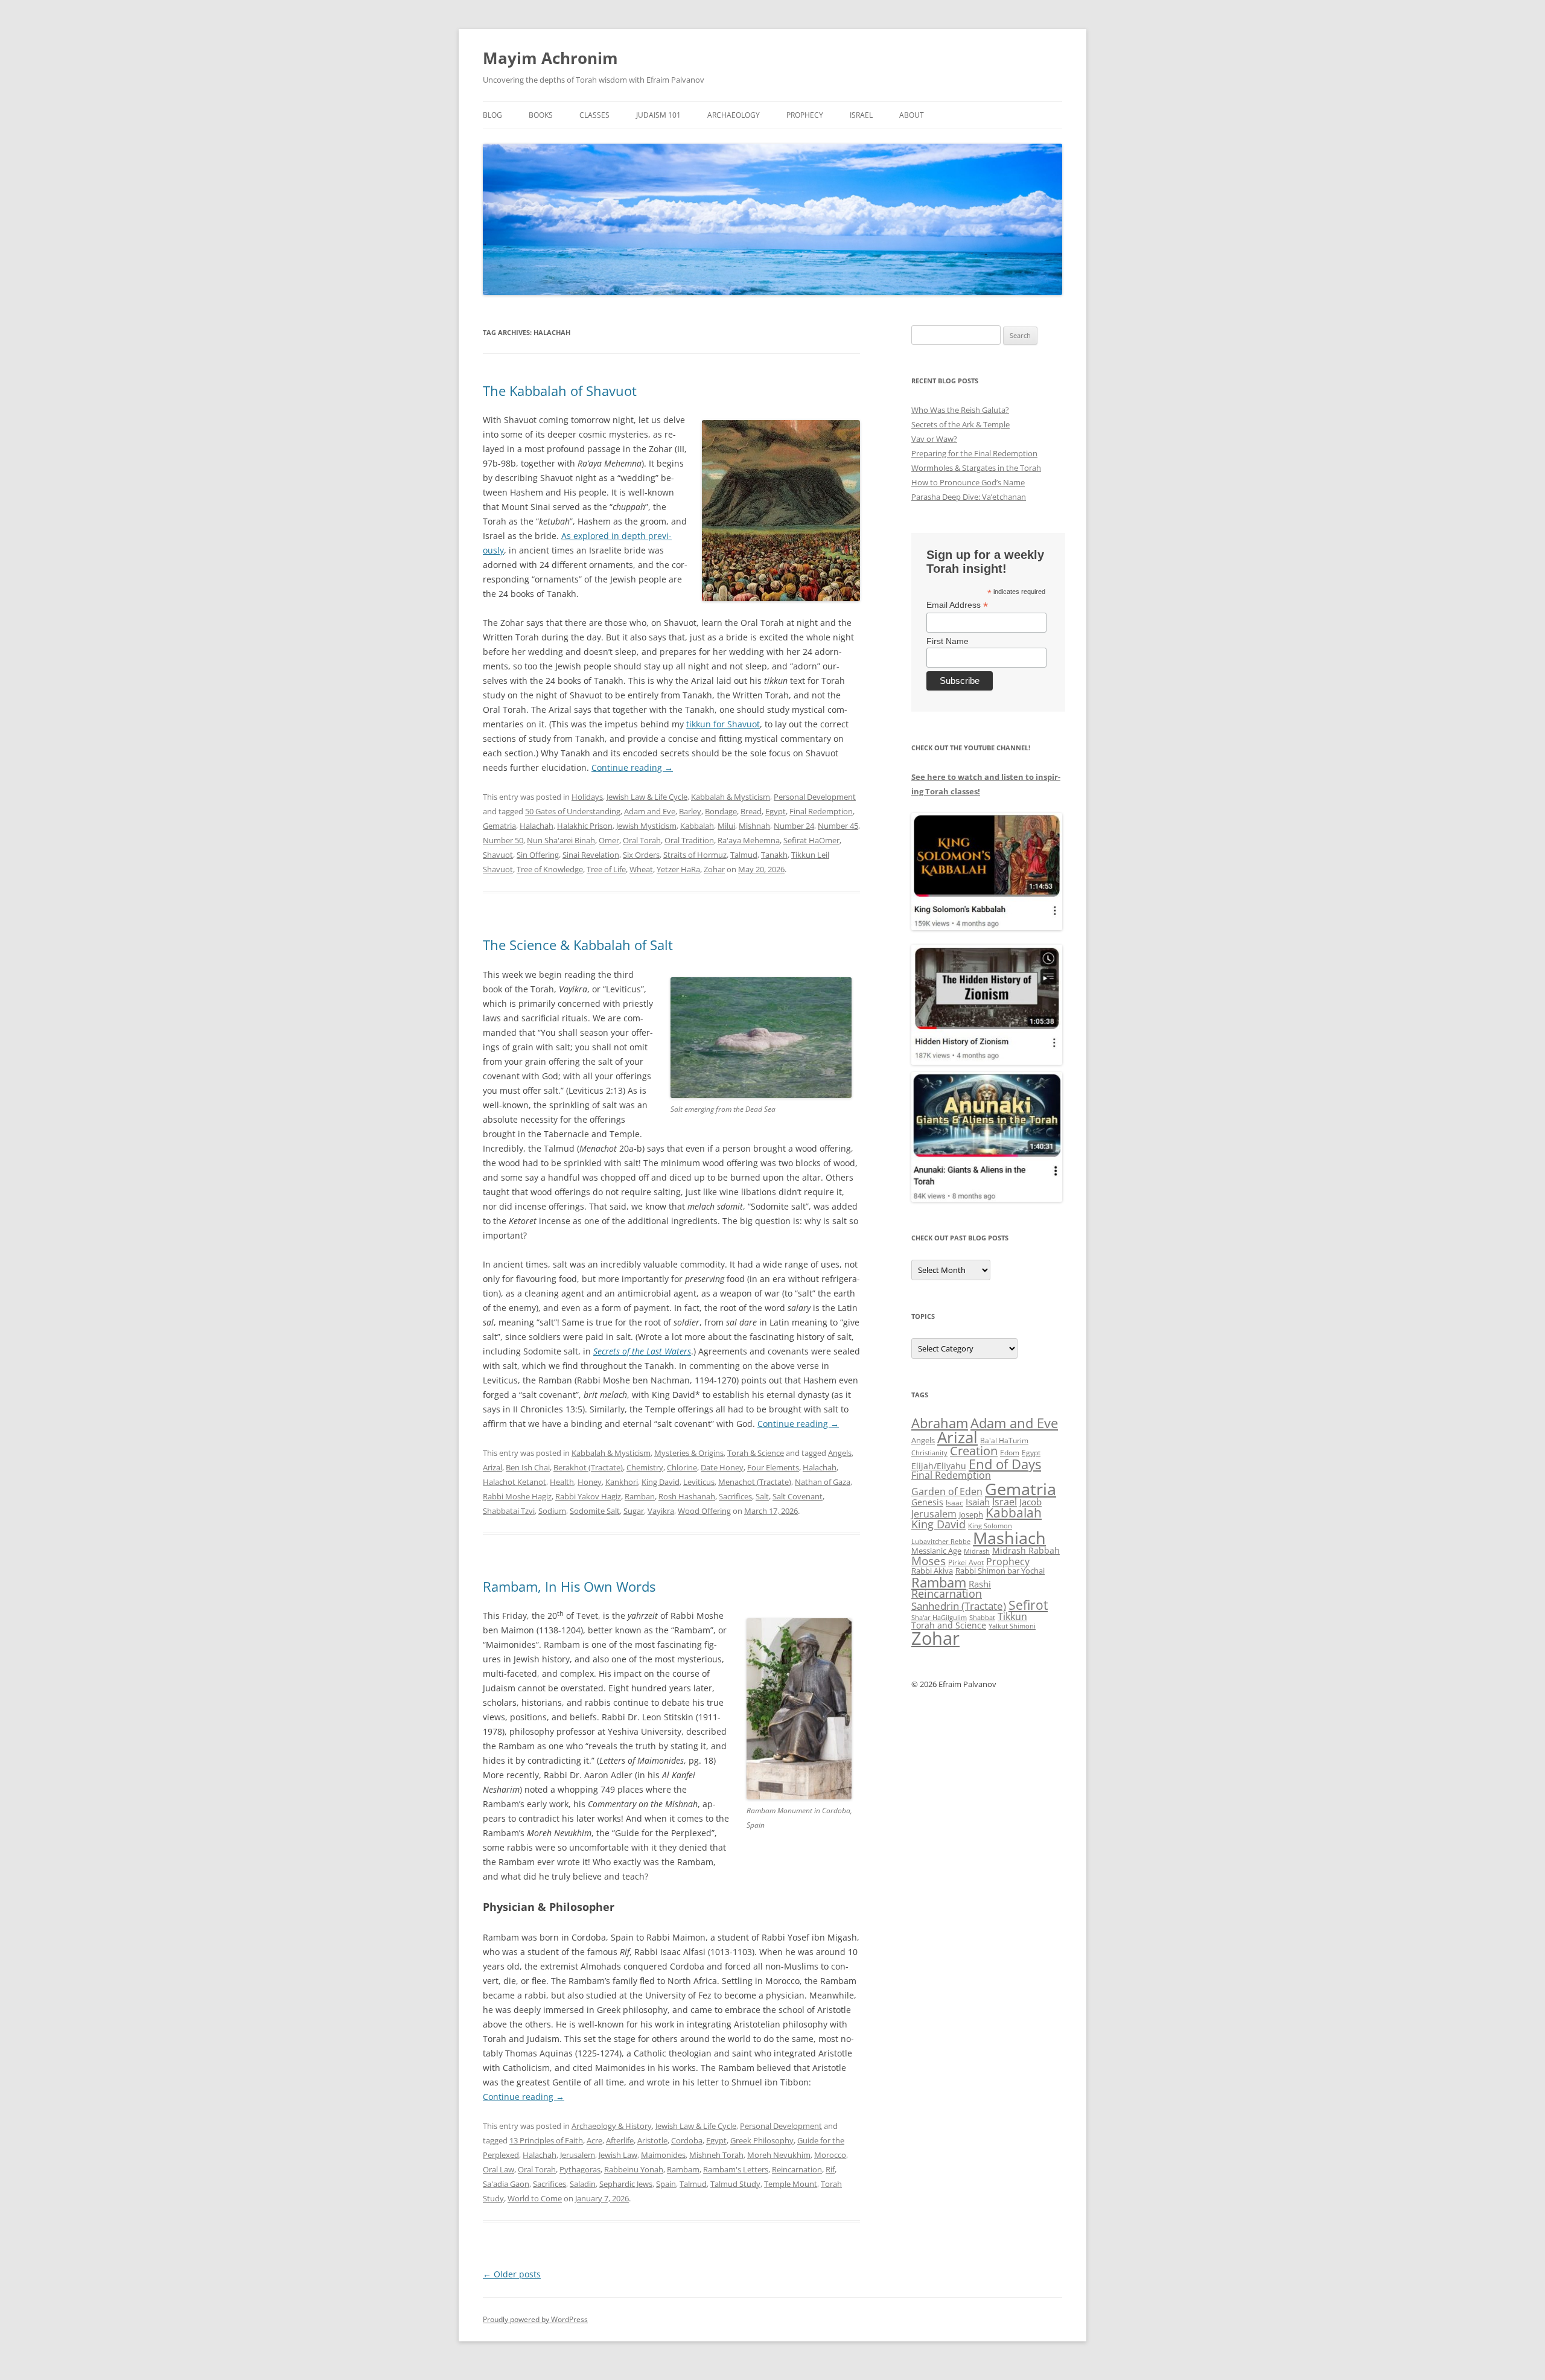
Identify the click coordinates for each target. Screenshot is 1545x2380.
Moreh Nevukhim (779, 2155)
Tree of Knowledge (550, 869)
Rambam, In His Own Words (569, 1586)
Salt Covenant (798, 1496)
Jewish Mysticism (646, 826)
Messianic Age (936, 1551)
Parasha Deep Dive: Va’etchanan (969, 497)
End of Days (1005, 1464)
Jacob (1031, 1502)
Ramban (640, 1496)
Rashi (980, 1584)
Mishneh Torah (716, 2155)
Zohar (714, 869)
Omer (609, 840)
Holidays (587, 797)
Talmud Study (735, 2184)
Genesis (927, 1502)
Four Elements (773, 1467)
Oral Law (499, 2169)
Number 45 (838, 826)
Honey (590, 1482)
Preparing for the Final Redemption (974, 453)
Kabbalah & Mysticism (731, 797)
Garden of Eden (947, 1491)
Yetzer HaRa (678, 869)
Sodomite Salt (595, 1511)
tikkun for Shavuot (723, 724)
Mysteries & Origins (689, 1453)
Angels (840, 1453)
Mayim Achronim (550, 58)
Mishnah (754, 826)
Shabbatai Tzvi (509, 1511)
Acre (594, 2140)
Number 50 (503, 840)
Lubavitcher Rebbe (941, 1541)
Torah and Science (949, 1625)
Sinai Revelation (591, 855)
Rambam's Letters (736, 2169)
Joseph (971, 1514)
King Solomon (990, 1526)
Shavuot (498, 855)
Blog (492, 115)
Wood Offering (704, 1511)
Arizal (492, 1467)
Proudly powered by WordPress (535, 2319)
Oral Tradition (689, 840)
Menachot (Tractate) (755, 1482)
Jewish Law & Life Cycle (647, 797)
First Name (948, 641)
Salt (762, 1496)
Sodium (552, 1511)
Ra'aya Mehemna (749, 840)
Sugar (634, 1511)
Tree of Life (606, 869)
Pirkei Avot (966, 1562)
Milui (726, 826)
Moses (929, 1561)
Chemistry (645, 1467)
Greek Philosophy (762, 2140)
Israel (861, 115)
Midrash (977, 1551)
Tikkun (1012, 1616)
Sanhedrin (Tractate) (959, 1606)
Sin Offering (538, 855)
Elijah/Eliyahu (939, 1466)
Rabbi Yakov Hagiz (588, 1496)
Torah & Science (756, 1453)
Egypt (776, 811)
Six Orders (641, 855)
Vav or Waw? (934, 439)
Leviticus (699, 1482)
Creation (974, 1451)
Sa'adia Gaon (506, 2184)
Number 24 (794, 826)
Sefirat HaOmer (811, 840)
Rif (830, 2169)
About (912, 115)
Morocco (830, 2155)
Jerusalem (578, 2155)
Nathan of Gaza (823, 1482)
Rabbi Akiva (932, 1571)
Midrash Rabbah (1026, 1550)
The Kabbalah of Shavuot (560, 391)
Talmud (744, 855)
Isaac (954, 1503)
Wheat (641, 869)
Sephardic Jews (626, 2184)
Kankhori (622, 1482)
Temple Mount (791, 2184)
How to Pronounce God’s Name (968, 482)
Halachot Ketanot (514, 1482)
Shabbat (982, 1617)
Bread (751, 811)
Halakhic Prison (585, 826)
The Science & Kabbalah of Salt (578, 945)
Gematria (499, 826)
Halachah (537, 826)
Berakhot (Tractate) (588, 1467)
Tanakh (774, 855)
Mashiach (1009, 1538)
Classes (594, 115)
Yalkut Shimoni (1012, 1626)
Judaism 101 (658, 115)
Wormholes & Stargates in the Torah (976, 468)
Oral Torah (642, 840)
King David (661, 1482)
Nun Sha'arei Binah (561, 840)
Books (541, 115)
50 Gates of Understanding (573, 811)
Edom (1010, 1453)
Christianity (929, 1453)
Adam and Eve (650, 811)
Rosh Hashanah (687, 1496)
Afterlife (620, 2140)
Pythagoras (580, 2169)
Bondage (721, 811)
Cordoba (687, 2140)
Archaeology (734, 115)
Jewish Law (618, 2155)
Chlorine (682, 1467)
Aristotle (652, 2140)
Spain (666, 2184)
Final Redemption (821, 811)
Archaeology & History (612, 2126)
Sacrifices (735, 1496)
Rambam (683, 2169)
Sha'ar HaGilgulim (939, 1618)
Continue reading (632, 767)
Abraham (940, 1423)
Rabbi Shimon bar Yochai (1000, 1571)
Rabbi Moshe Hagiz (517, 1496)
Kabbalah (697, 826)
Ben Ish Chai (528, 1467)
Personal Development (815, 797)
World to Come (535, 2198)
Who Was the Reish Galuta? (960, 410)
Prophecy (805, 115)
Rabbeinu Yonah (634, 2169)
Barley (690, 811)
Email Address (957, 605)
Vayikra (661, 1511)
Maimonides (663, 2155)
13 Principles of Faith (546, 2140)
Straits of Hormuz (695, 855)
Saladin (583, 2184)
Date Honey (722, 1467)
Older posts (512, 2274)
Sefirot (1028, 1605)
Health (562, 1482)
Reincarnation (797, 2169)
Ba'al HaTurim (1004, 1440)
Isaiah (978, 1502)
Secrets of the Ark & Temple (960, 424)
